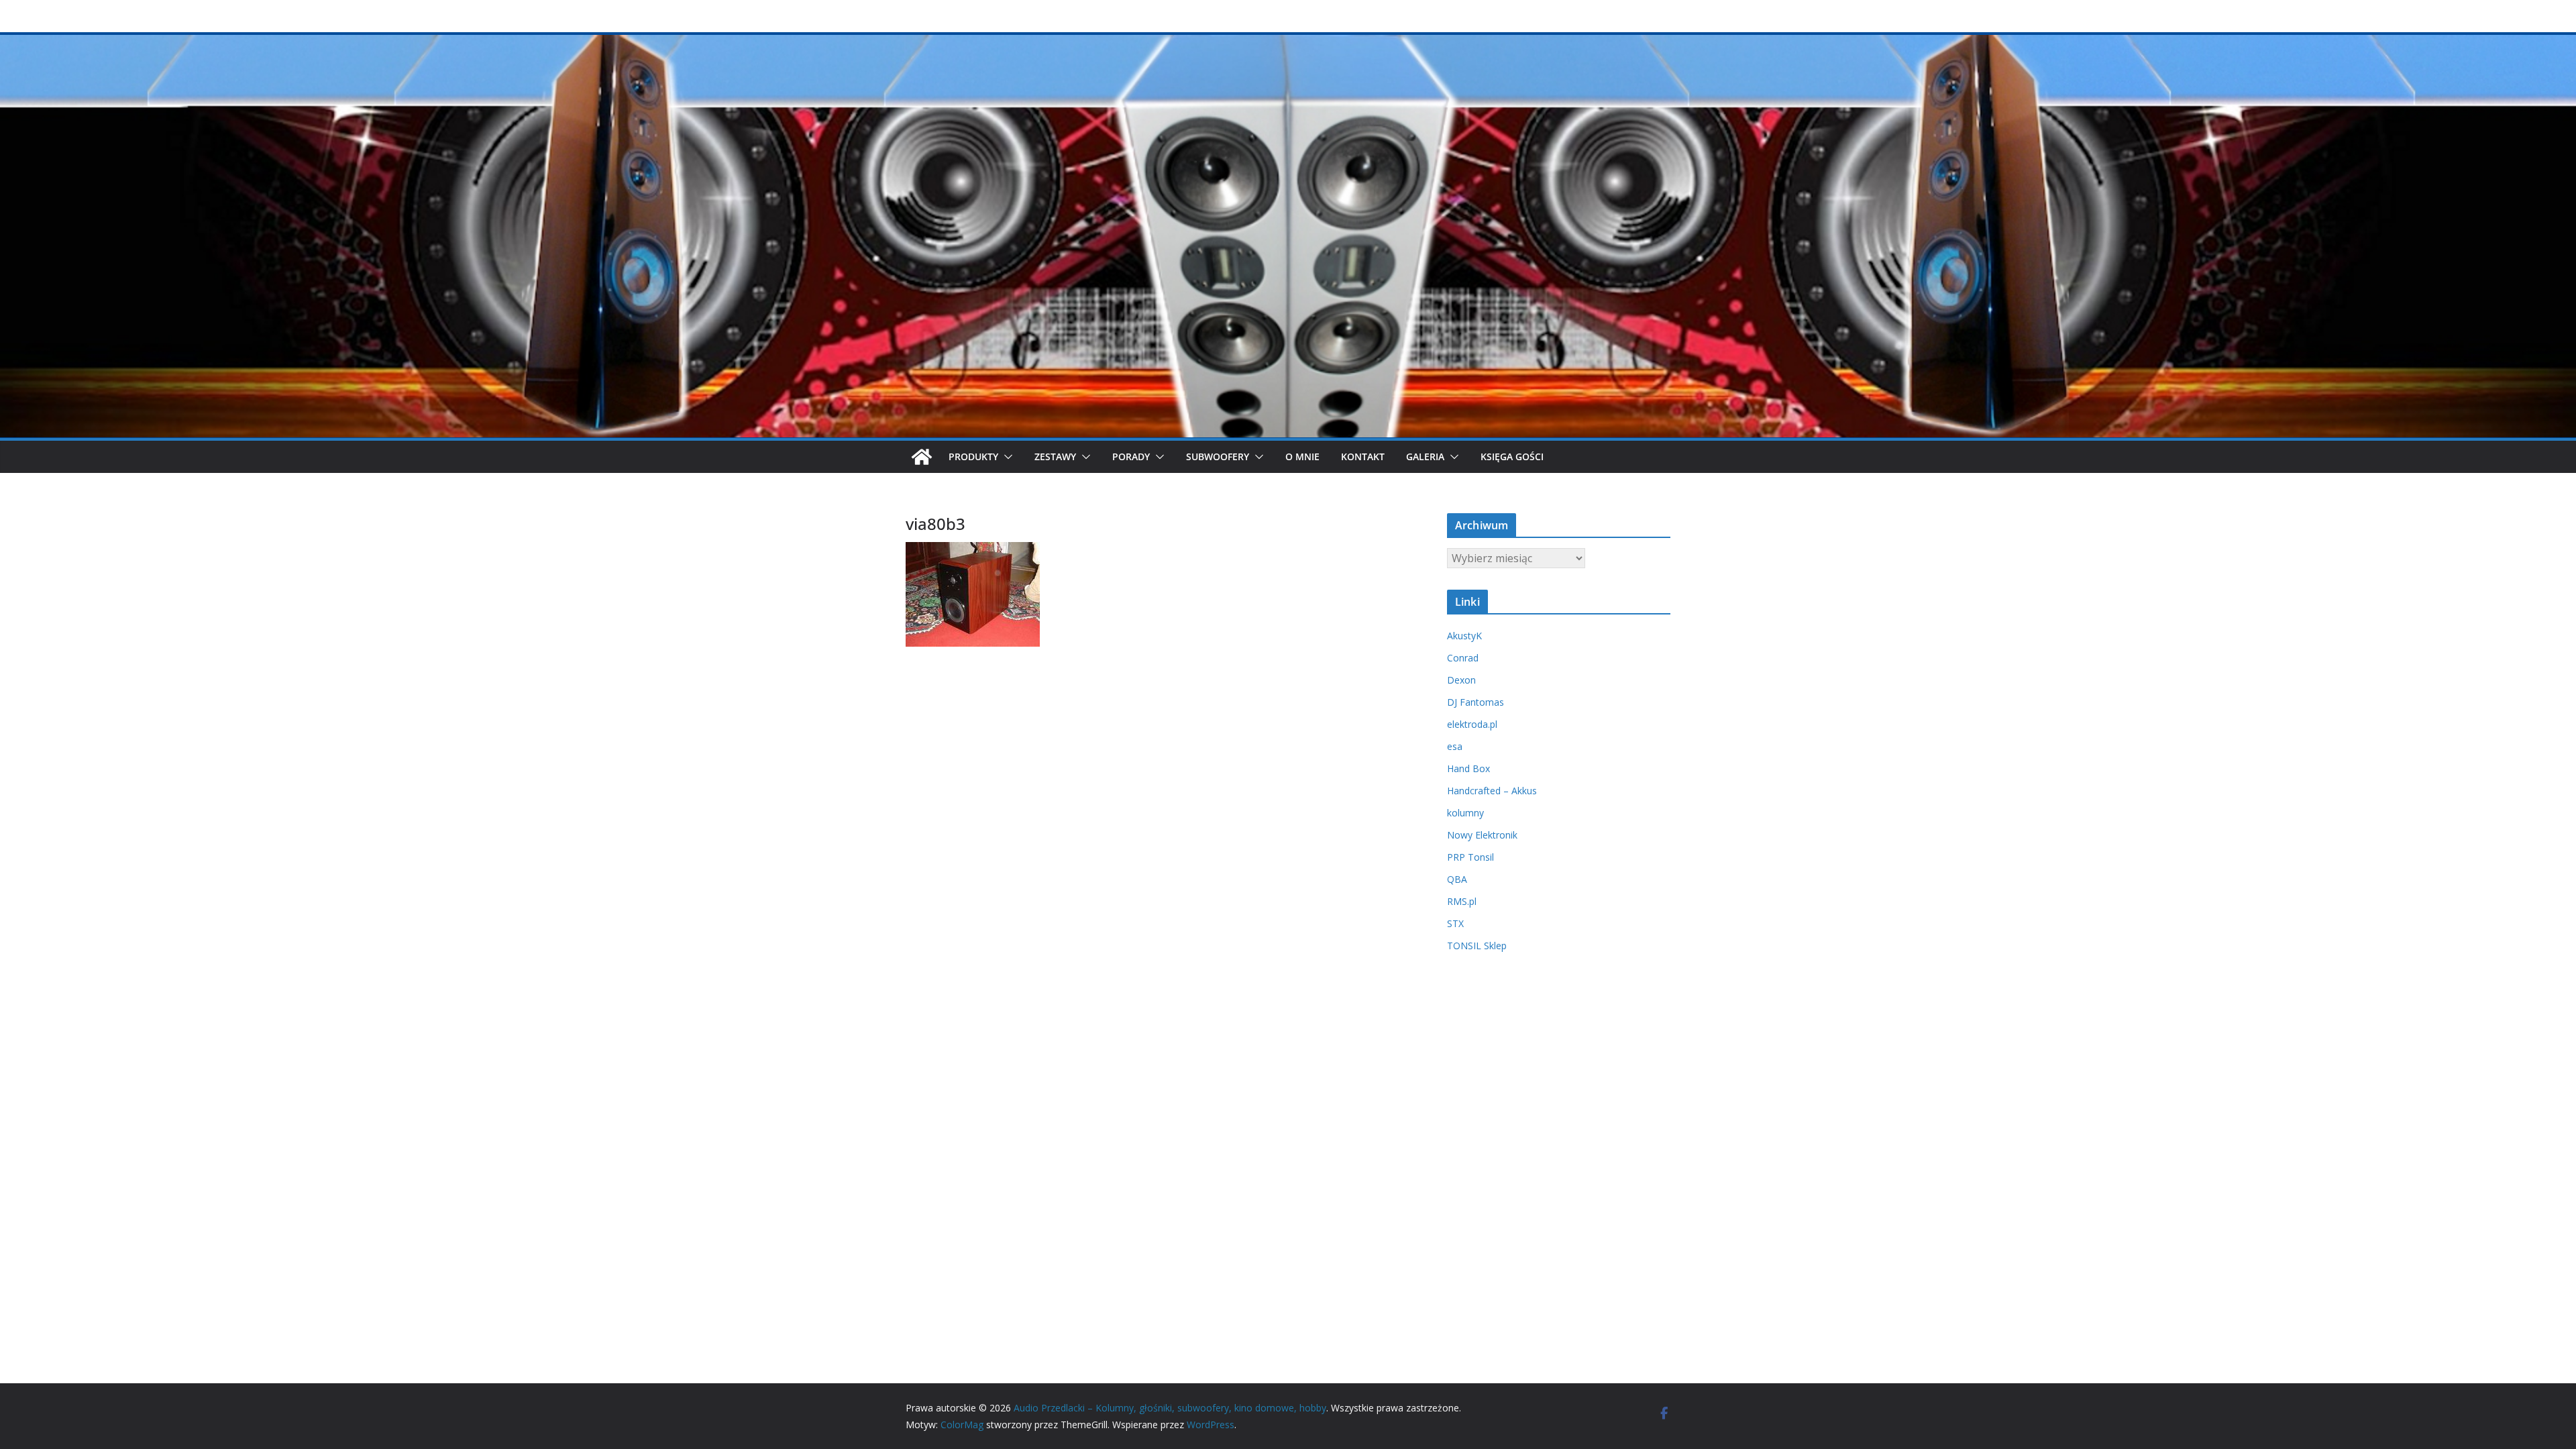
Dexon (1461, 680)
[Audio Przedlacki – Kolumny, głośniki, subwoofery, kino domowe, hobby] (1288, 42)
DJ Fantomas (1475, 702)
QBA (1457, 879)
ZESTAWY (1055, 457)
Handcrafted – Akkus (1492, 791)
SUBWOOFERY (1218, 457)
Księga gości (1512, 457)
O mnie (1302, 457)
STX (1455, 923)
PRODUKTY (973, 457)
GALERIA (1425, 457)
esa (1455, 746)
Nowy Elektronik (1482, 835)
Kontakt (1363, 457)
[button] (1006, 457)
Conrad (1463, 658)
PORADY (1131, 457)
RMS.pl (1462, 901)
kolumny (1465, 813)
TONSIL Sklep (1477, 946)
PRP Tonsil (1470, 857)
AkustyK (1464, 636)
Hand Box (1468, 768)
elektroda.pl (1472, 724)
